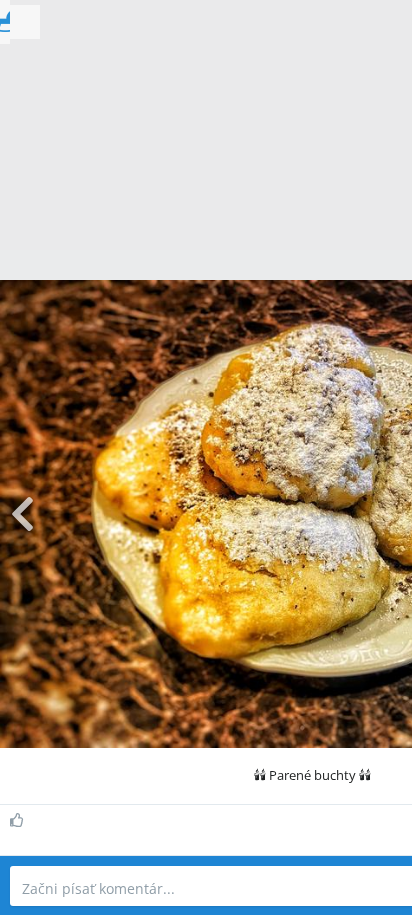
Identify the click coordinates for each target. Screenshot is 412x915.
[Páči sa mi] (19, 820)
